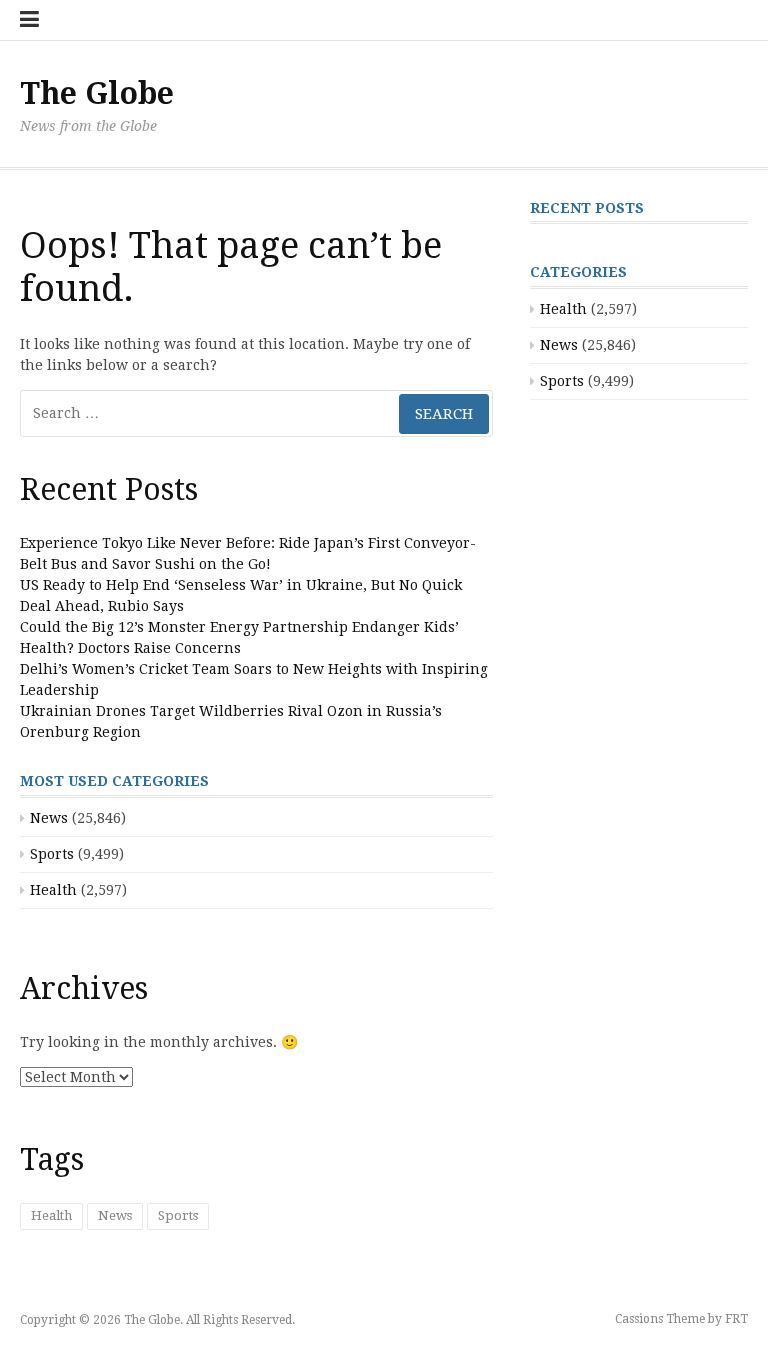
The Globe (97, 93)
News (49, 818)
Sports (52, 854)
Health (53, 890)
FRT (736, 1319)
